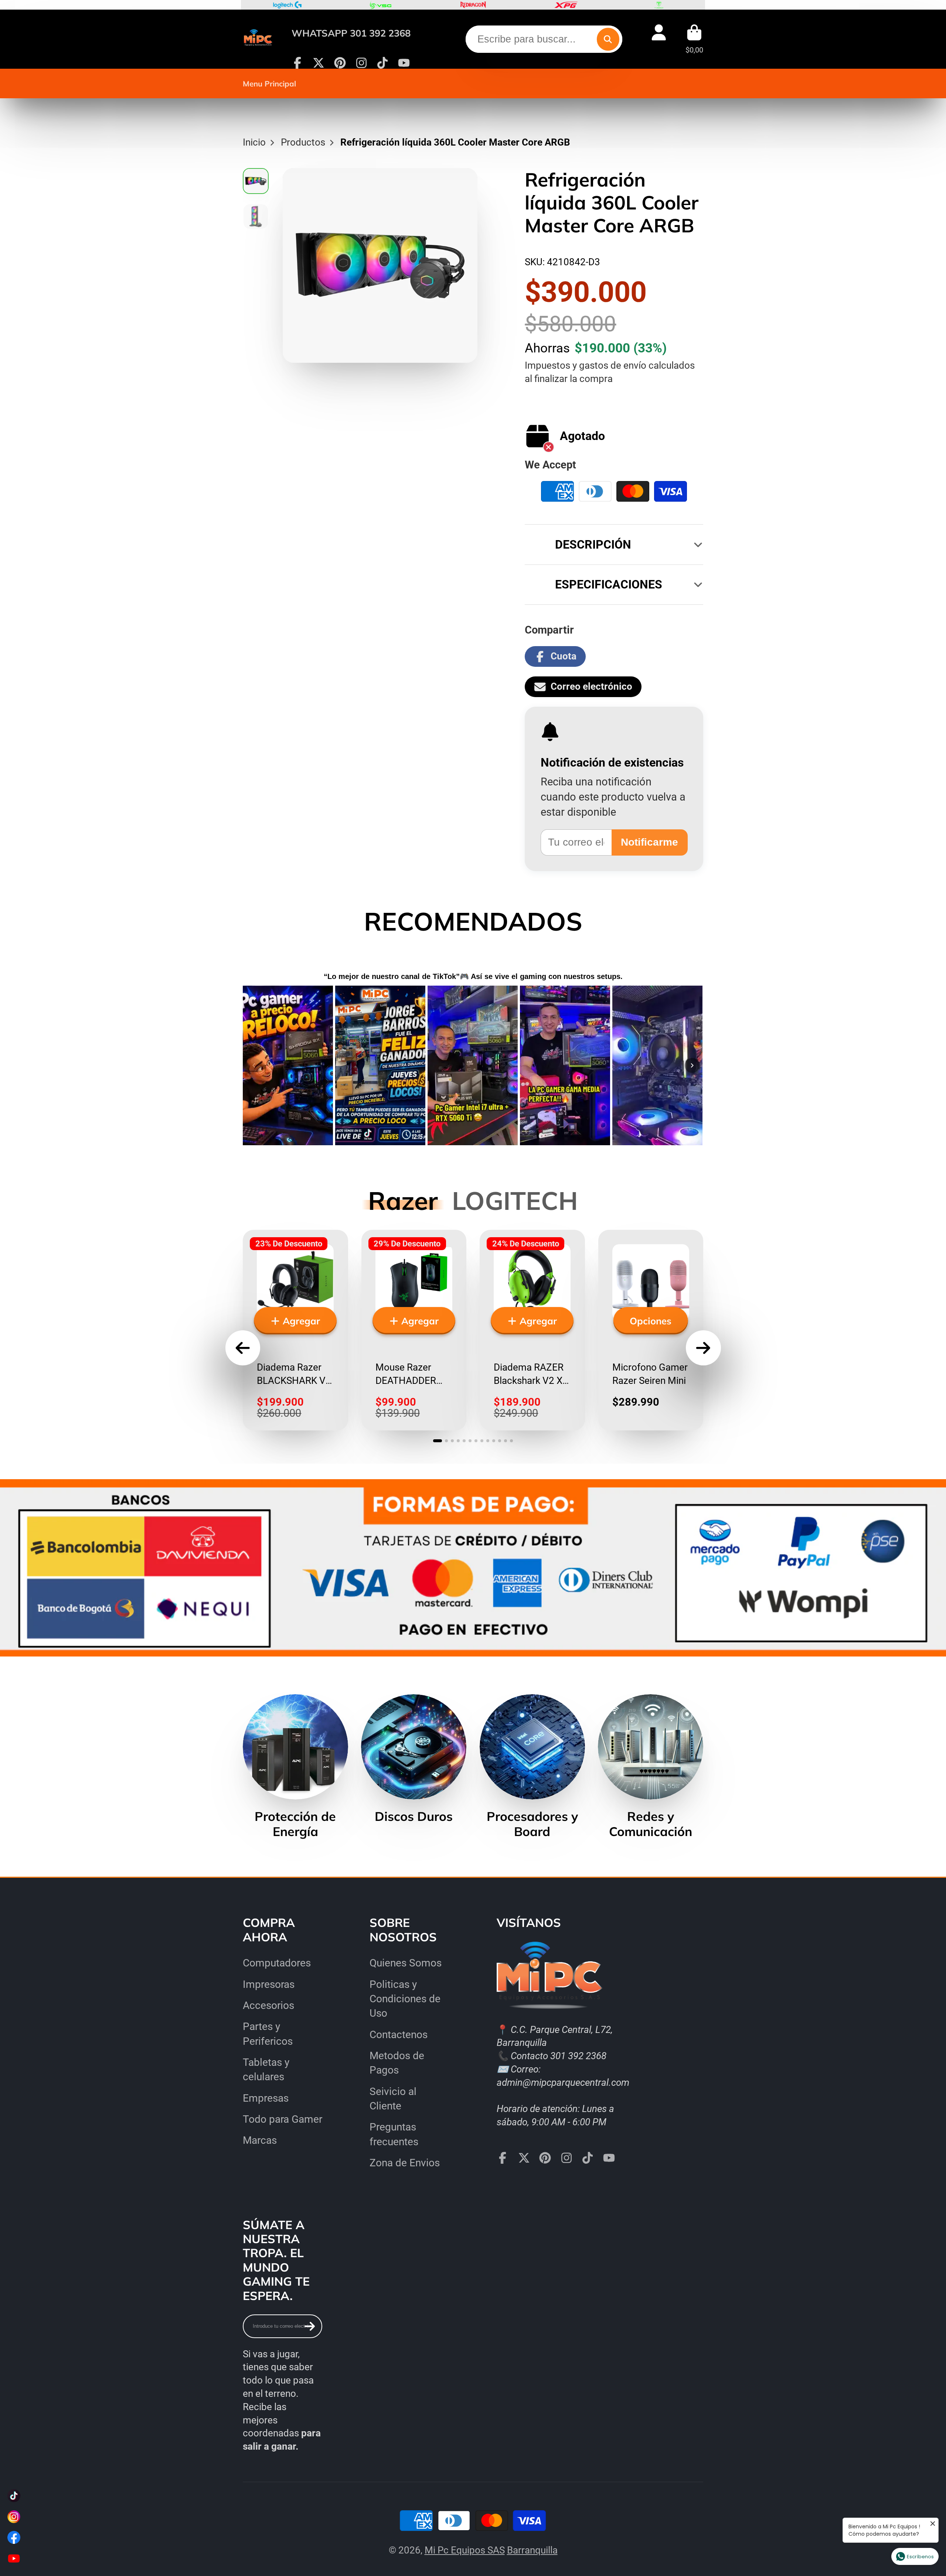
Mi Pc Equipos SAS (465, 2550)
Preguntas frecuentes (394, 2134)
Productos (303, 142)
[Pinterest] (340, 63)
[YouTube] (404, 63)
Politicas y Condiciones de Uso (405, 1999)
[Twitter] (319, 63)
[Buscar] (608, 39)
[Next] (692, 1065)
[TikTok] (382, 63)
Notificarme (649, 842)
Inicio (254, 142)
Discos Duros (414, 1759)
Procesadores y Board (532, 1767)
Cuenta (659, 39)
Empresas (266, 2098)
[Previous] (254, 1065)
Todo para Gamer (283, 2119)
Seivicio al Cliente (393, 2099)
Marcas (260, 2140)
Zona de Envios (405, 2163)
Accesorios (268, 2005)
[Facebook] (297, 63)
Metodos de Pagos (397, 2063)
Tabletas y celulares (266, 2070)
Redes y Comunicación (651, 1767)
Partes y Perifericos (268, 2034)
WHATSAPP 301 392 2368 (351, 33)
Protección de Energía (295, 1767)
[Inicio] (258, 39)
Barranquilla (532, 2550)
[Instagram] (361, 63)
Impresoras (269, 1984)
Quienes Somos (406, 1963)
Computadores (277, 1963)
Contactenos (399, 2035)
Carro (694, 39)
